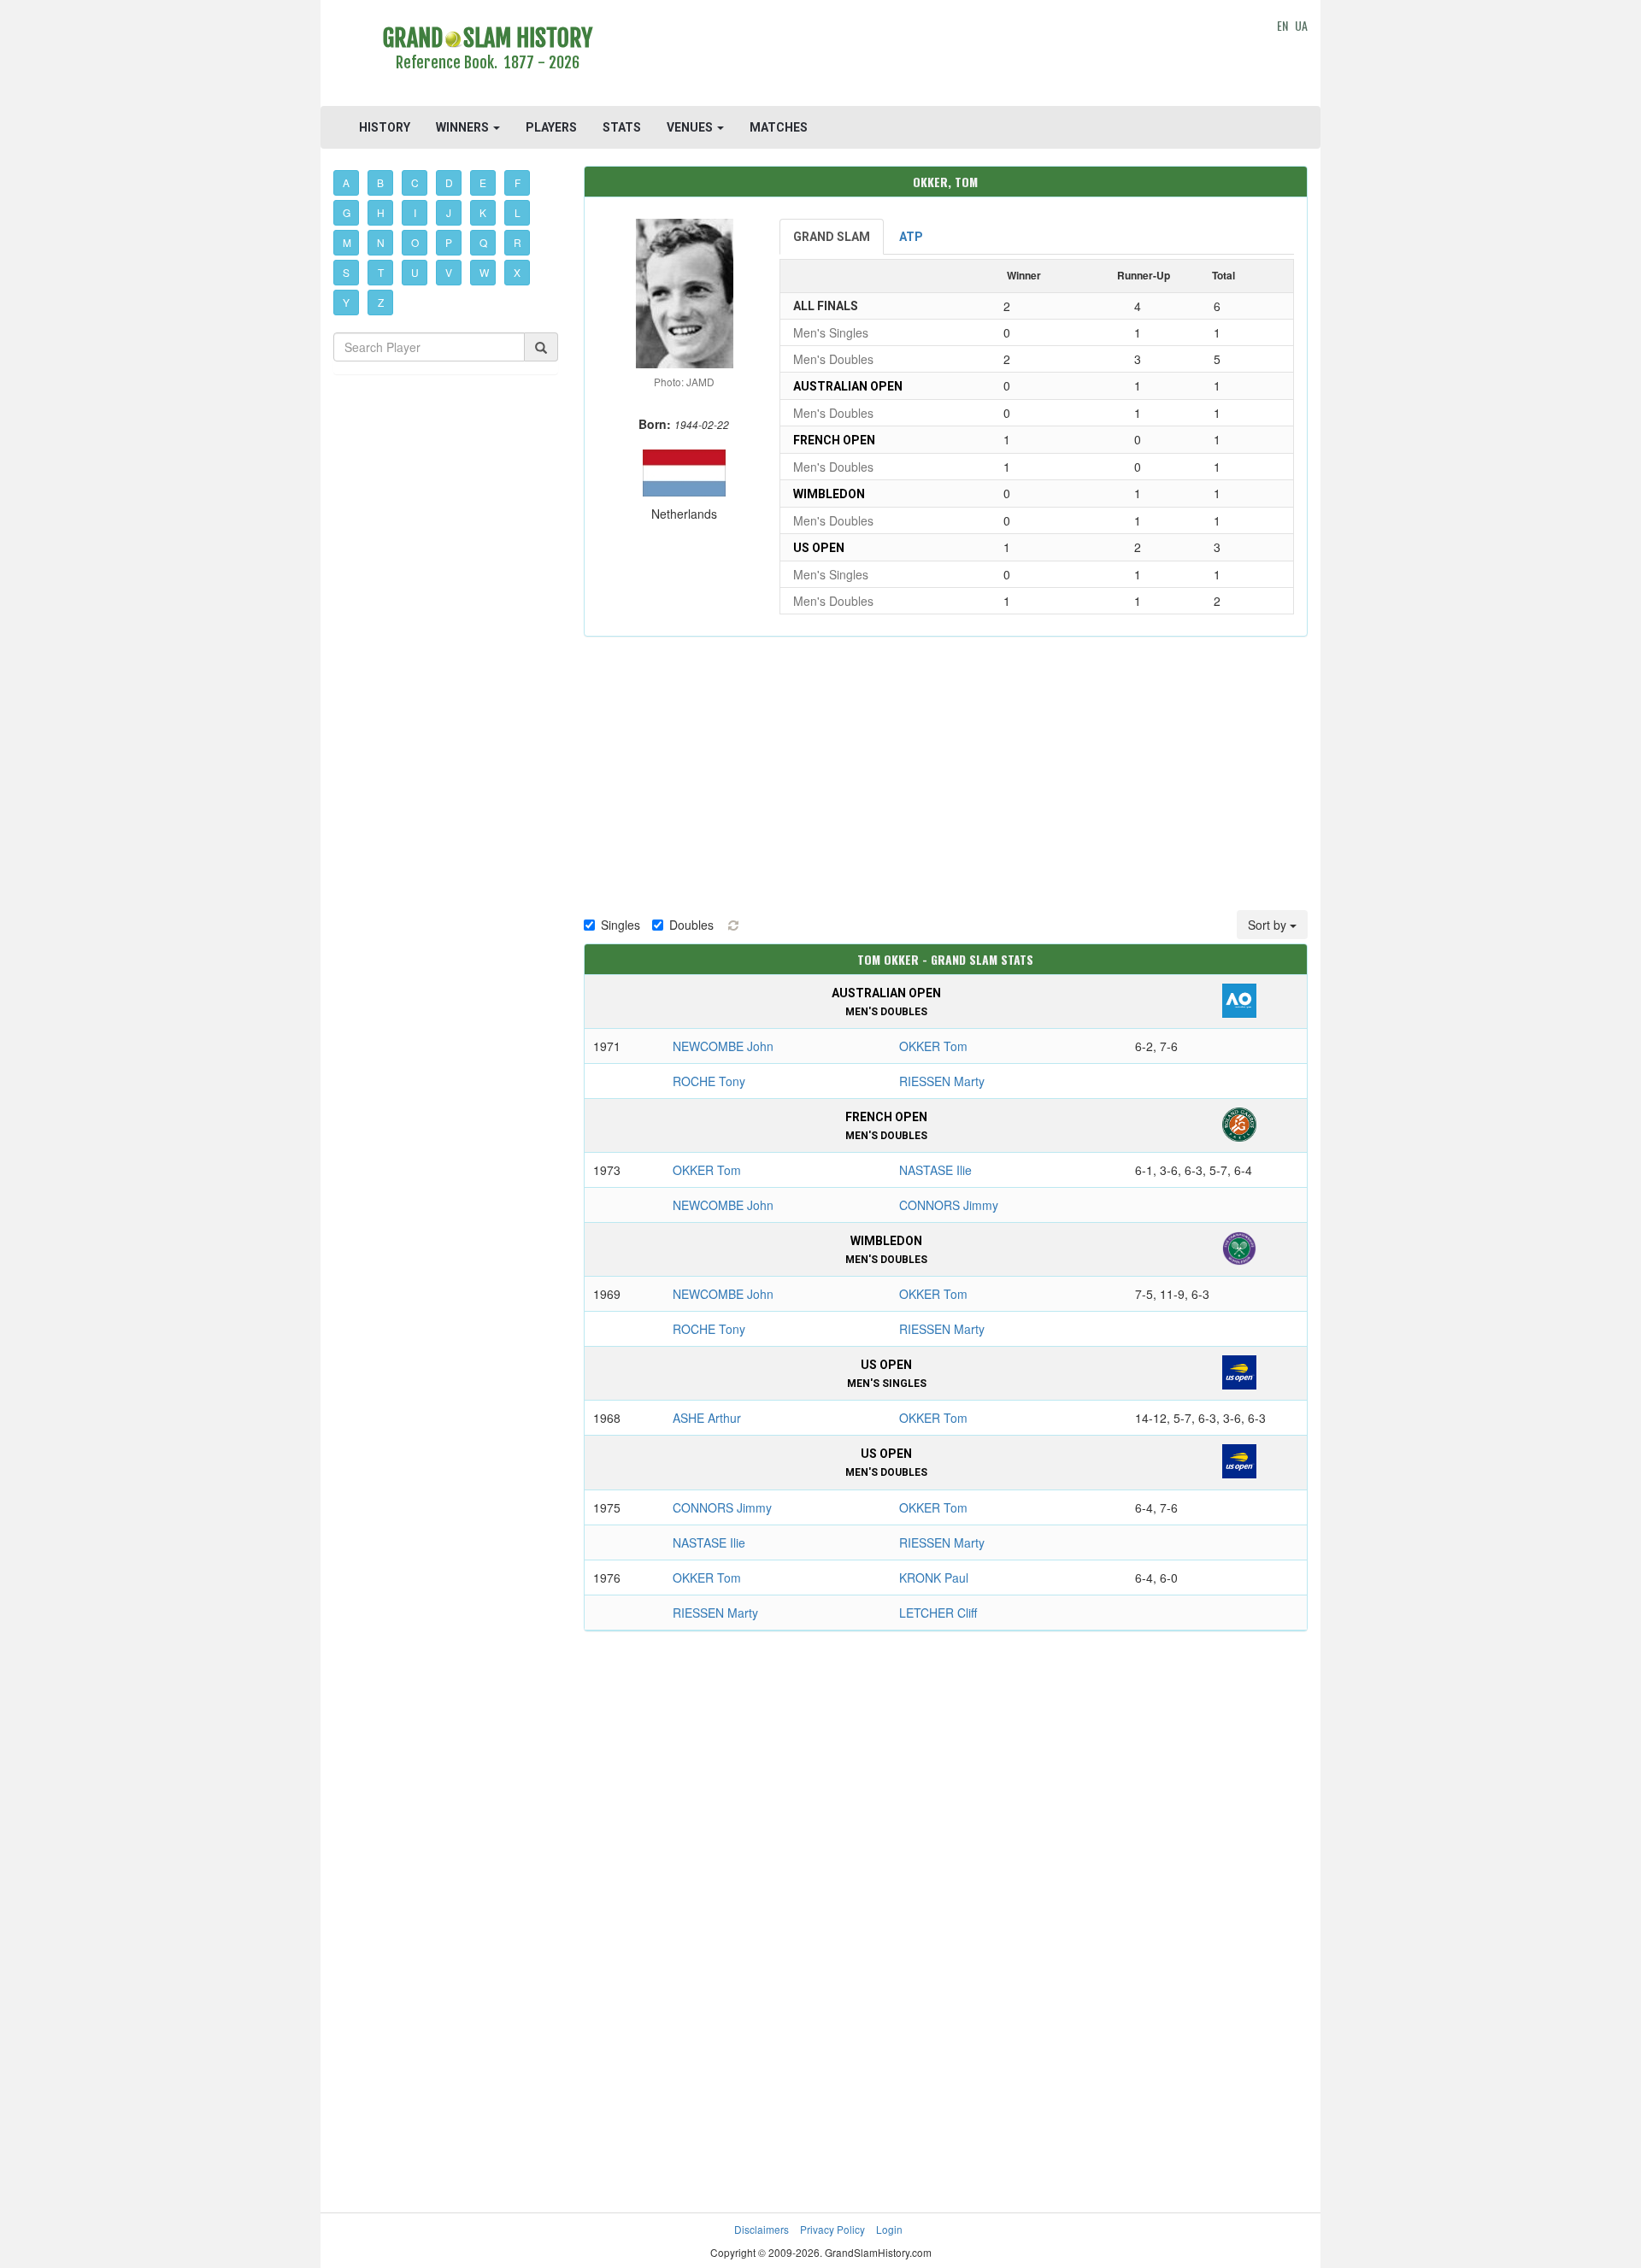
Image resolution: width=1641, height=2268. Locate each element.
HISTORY (385, 127)
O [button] (415, 242)
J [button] (449, 212)
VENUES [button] (691, 127)
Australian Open (848, 386)
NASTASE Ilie (935, 1170)
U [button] (415, 272)
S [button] (346, 272)
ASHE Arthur (707, 1418)
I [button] (415, 212)
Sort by (1269, 925)
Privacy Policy (832, 2229)
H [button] (381, 212)
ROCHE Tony (709, 1081)
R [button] (518, 242)
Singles (621, 925)
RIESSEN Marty (942, 1081)
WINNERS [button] (464, 127)
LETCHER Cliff (938, 1613)
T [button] (381, 272)
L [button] (518, 212)
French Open (834, 440)
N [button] (381, 242)
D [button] (449, 182)
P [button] (449, 242)
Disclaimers (762, 2229)
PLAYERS (551, 127)
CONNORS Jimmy (949, 1205)
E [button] (483, 182)
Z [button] (381, 302)
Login (889, 2229)
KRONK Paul (934, 1578)
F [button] (518, 182)
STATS (622, 127)
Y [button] (346, 302)
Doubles (691, 925)
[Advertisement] (946, 56)
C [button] (415, 182)
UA (1301, 25)
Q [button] (483, 242)
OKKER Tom (933, 1046)
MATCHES (779, 127)
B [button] (380, 182)
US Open (819, 548)
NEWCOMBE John (723, 1046)
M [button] (347, 242)
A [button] (346, 182)
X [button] (517, 272)
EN (1282, 25)
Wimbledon (829, 494)
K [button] (483, 212)
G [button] (347, 212)
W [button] (484, 272)
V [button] (449, 272)
